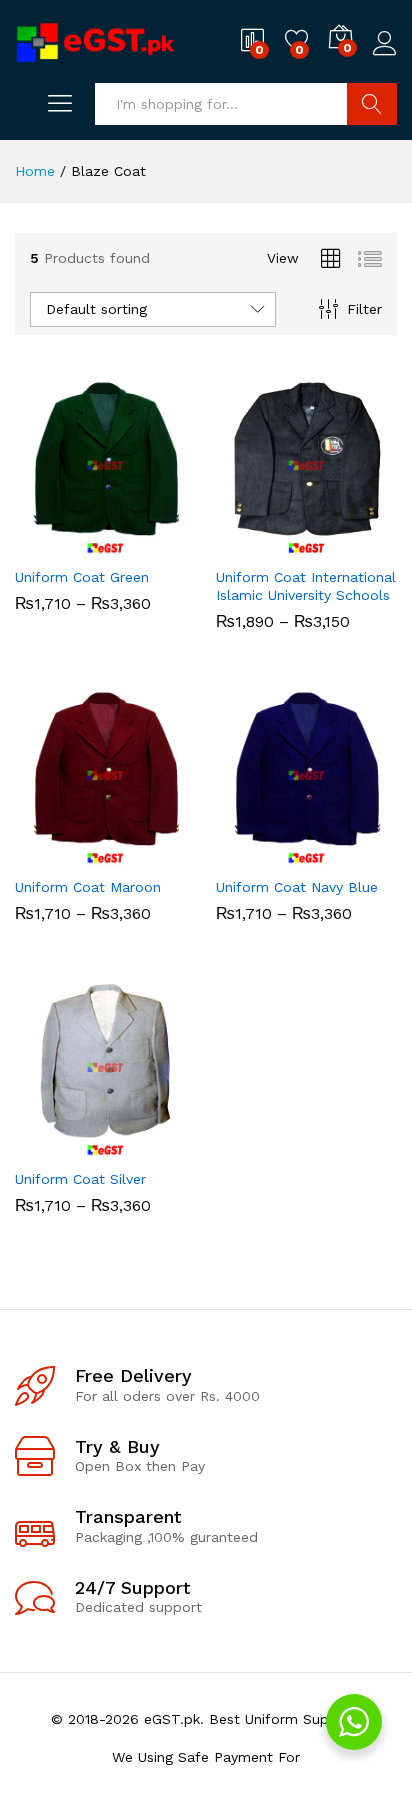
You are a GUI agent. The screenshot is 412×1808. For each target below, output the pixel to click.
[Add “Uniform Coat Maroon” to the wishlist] (149, 854)
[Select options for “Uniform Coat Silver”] (57, 1146)
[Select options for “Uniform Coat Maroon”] (57, 854)
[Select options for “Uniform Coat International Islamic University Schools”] (258, 544)
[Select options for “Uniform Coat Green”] (57, 544)
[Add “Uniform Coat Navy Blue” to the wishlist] (350, 854)
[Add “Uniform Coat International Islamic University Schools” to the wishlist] (350, 544)
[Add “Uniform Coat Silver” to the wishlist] (149, 1146)
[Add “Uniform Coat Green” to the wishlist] (149, 544)
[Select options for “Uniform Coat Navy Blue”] (258, 854)
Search (372, 104)
